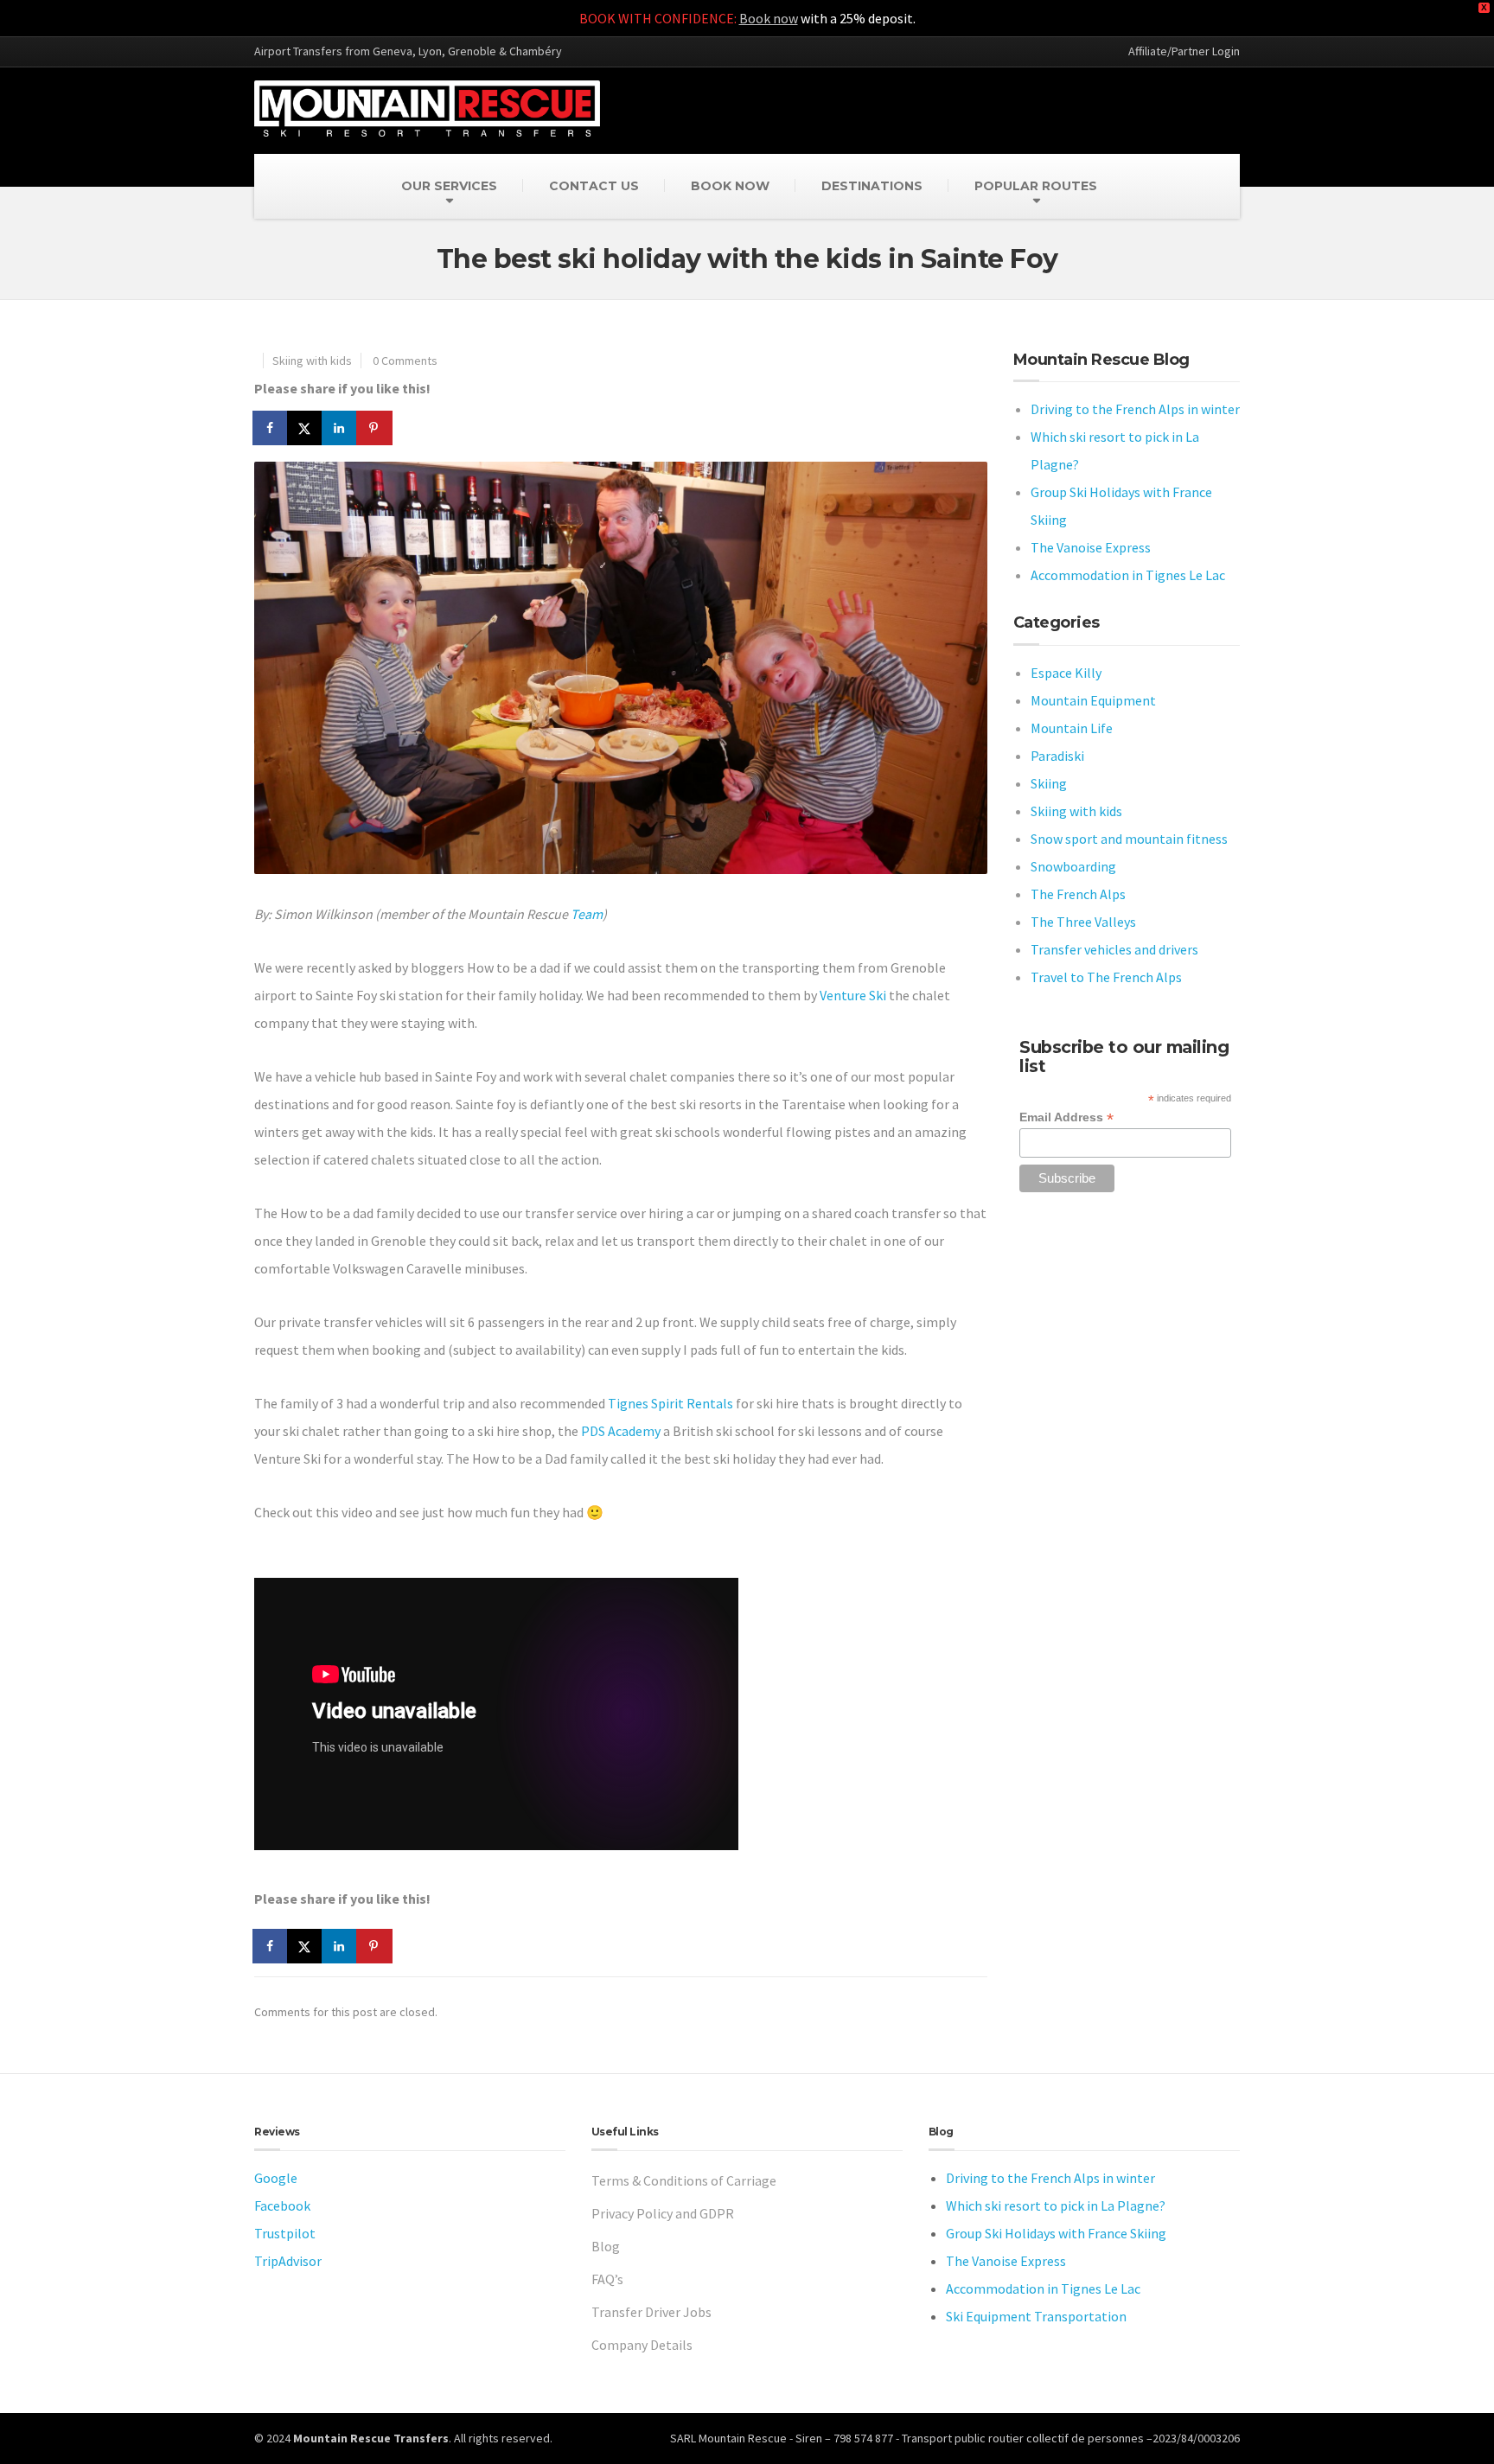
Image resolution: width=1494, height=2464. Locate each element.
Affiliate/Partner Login (1184, 51)
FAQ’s (607, 2279)
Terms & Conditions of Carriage (684, 2180)
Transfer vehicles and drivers (1114, 949)
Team (587, 914)
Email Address (1066, 1117)
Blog (606, 2246)
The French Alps (1078, 894)
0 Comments (405, 361)
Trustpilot (285, 2233)
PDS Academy (621, 1431)
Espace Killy (1066, 673)
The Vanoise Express (1091, 547)
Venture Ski (853, 995)
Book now (769, 18)
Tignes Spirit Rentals (670, 1403)
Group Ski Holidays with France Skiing (1056, 2233)
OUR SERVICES (449, 186)
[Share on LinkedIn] (341, 428)
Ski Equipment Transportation (1036, 2316)
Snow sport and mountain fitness (1129, 839)
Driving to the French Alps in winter (1135, 409)
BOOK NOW (730, 186)
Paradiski (1057, 756)
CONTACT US (594, 186)
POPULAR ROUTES (1036, 186)
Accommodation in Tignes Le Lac (1128, 575)
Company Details (642, 2345)
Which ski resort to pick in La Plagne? (1056, 2205)
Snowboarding (1073, 866)
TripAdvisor (288, 2261)
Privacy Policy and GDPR (663, 2213)
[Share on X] (306, 428)
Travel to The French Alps (1106, 977)
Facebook (282, 2205)
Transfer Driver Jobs (651, 2312)
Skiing (1049, 783)
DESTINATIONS (872, 186)
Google (276, 2178)
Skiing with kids (312, 361)
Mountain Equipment (1093, 700)
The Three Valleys (1083, 922)
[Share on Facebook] (271, 428)
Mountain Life (1072, 728)
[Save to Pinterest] (375, 428)
